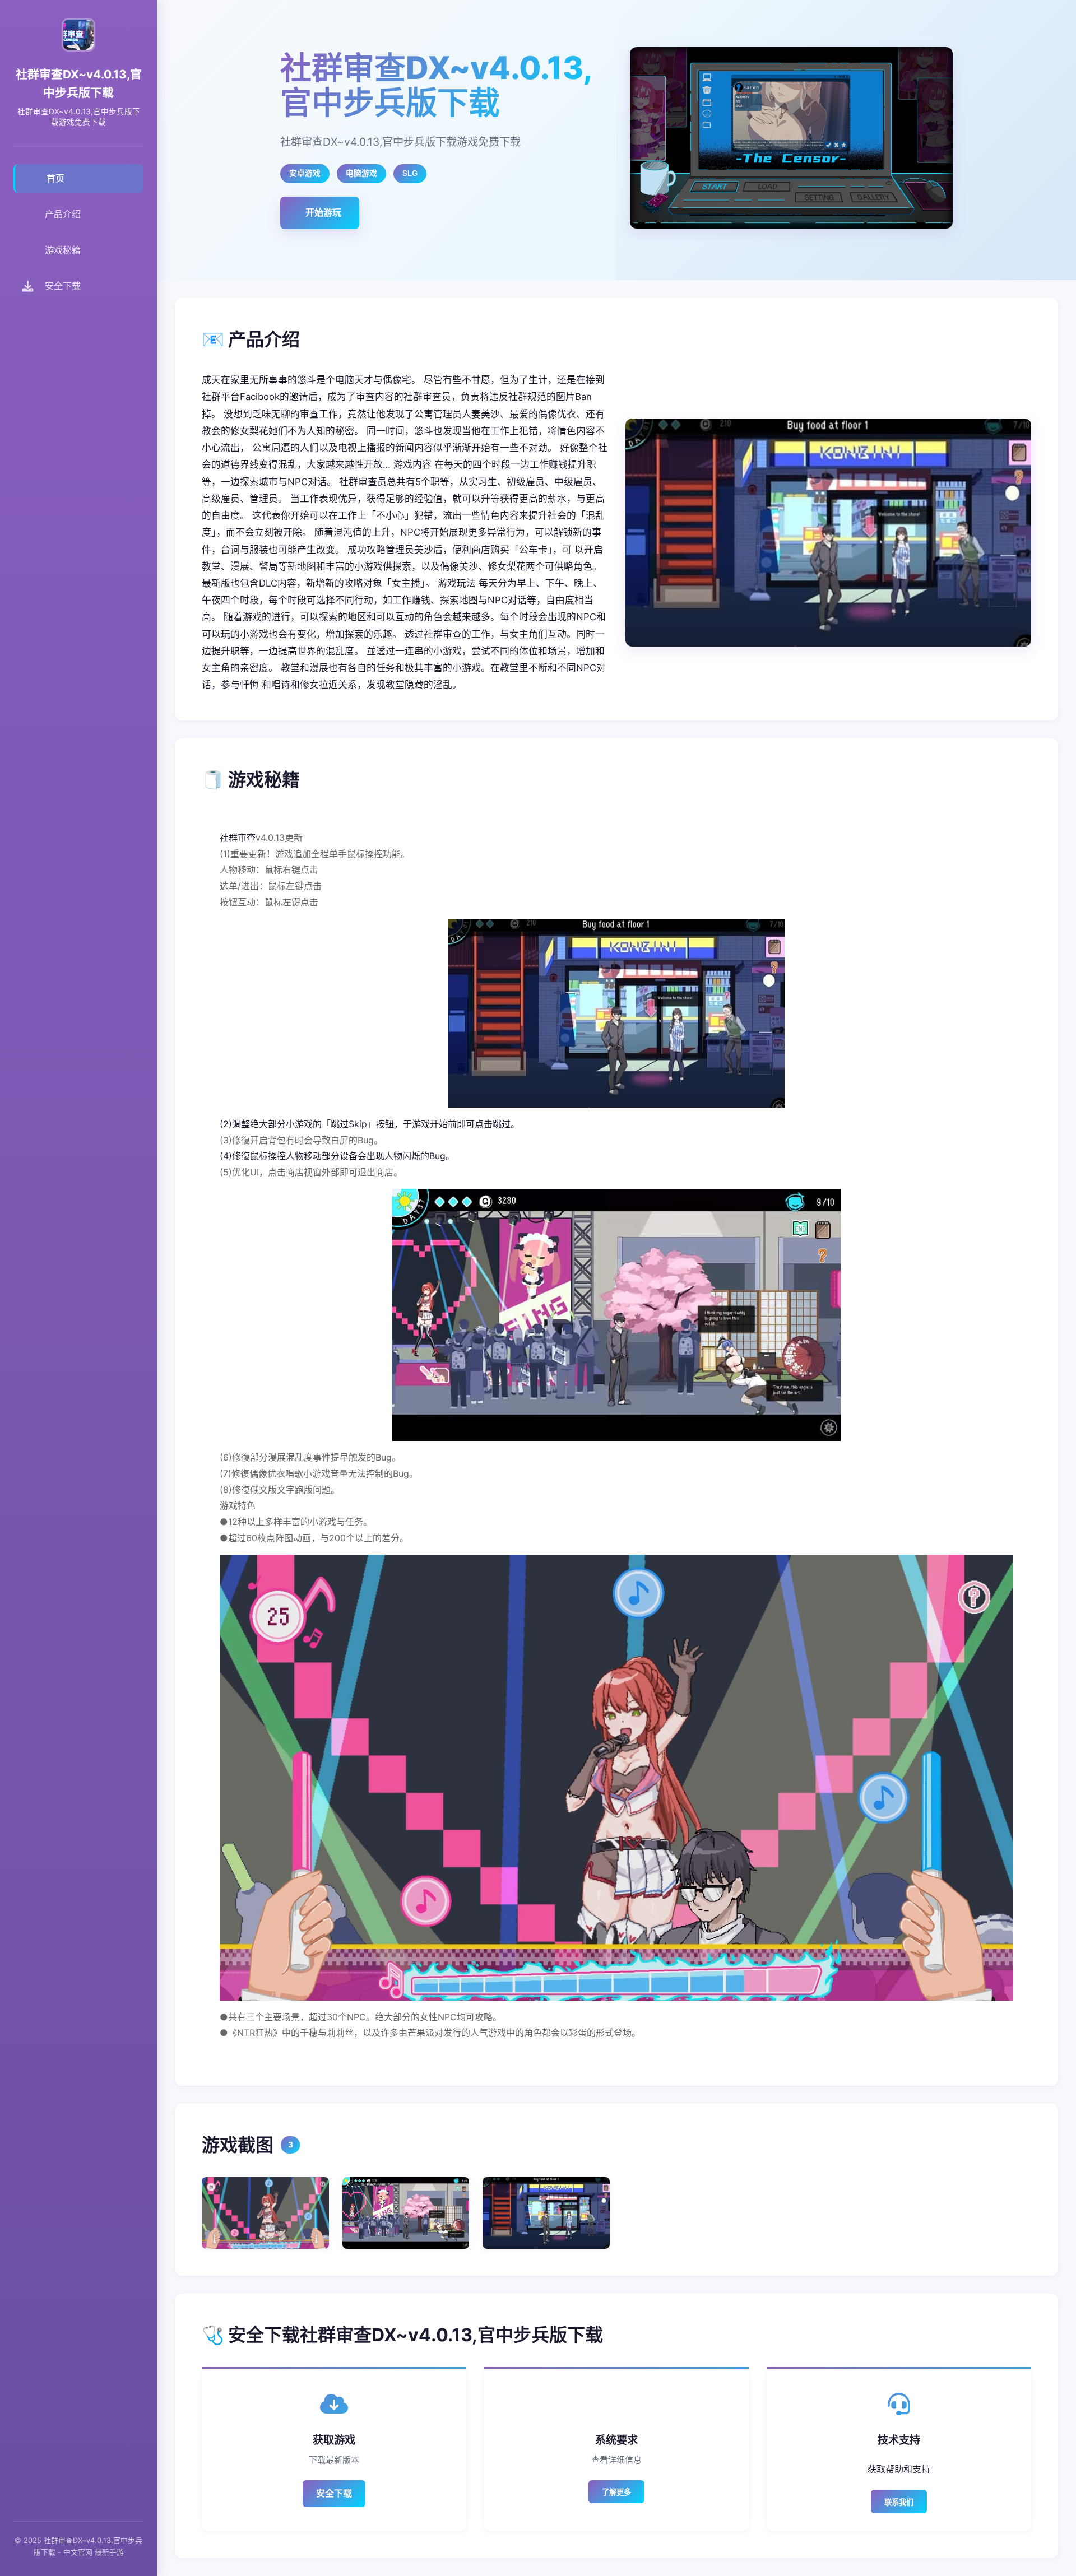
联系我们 (899, 2502)
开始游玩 (323, 212)
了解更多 (616, 2492)
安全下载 (334, 2493)
